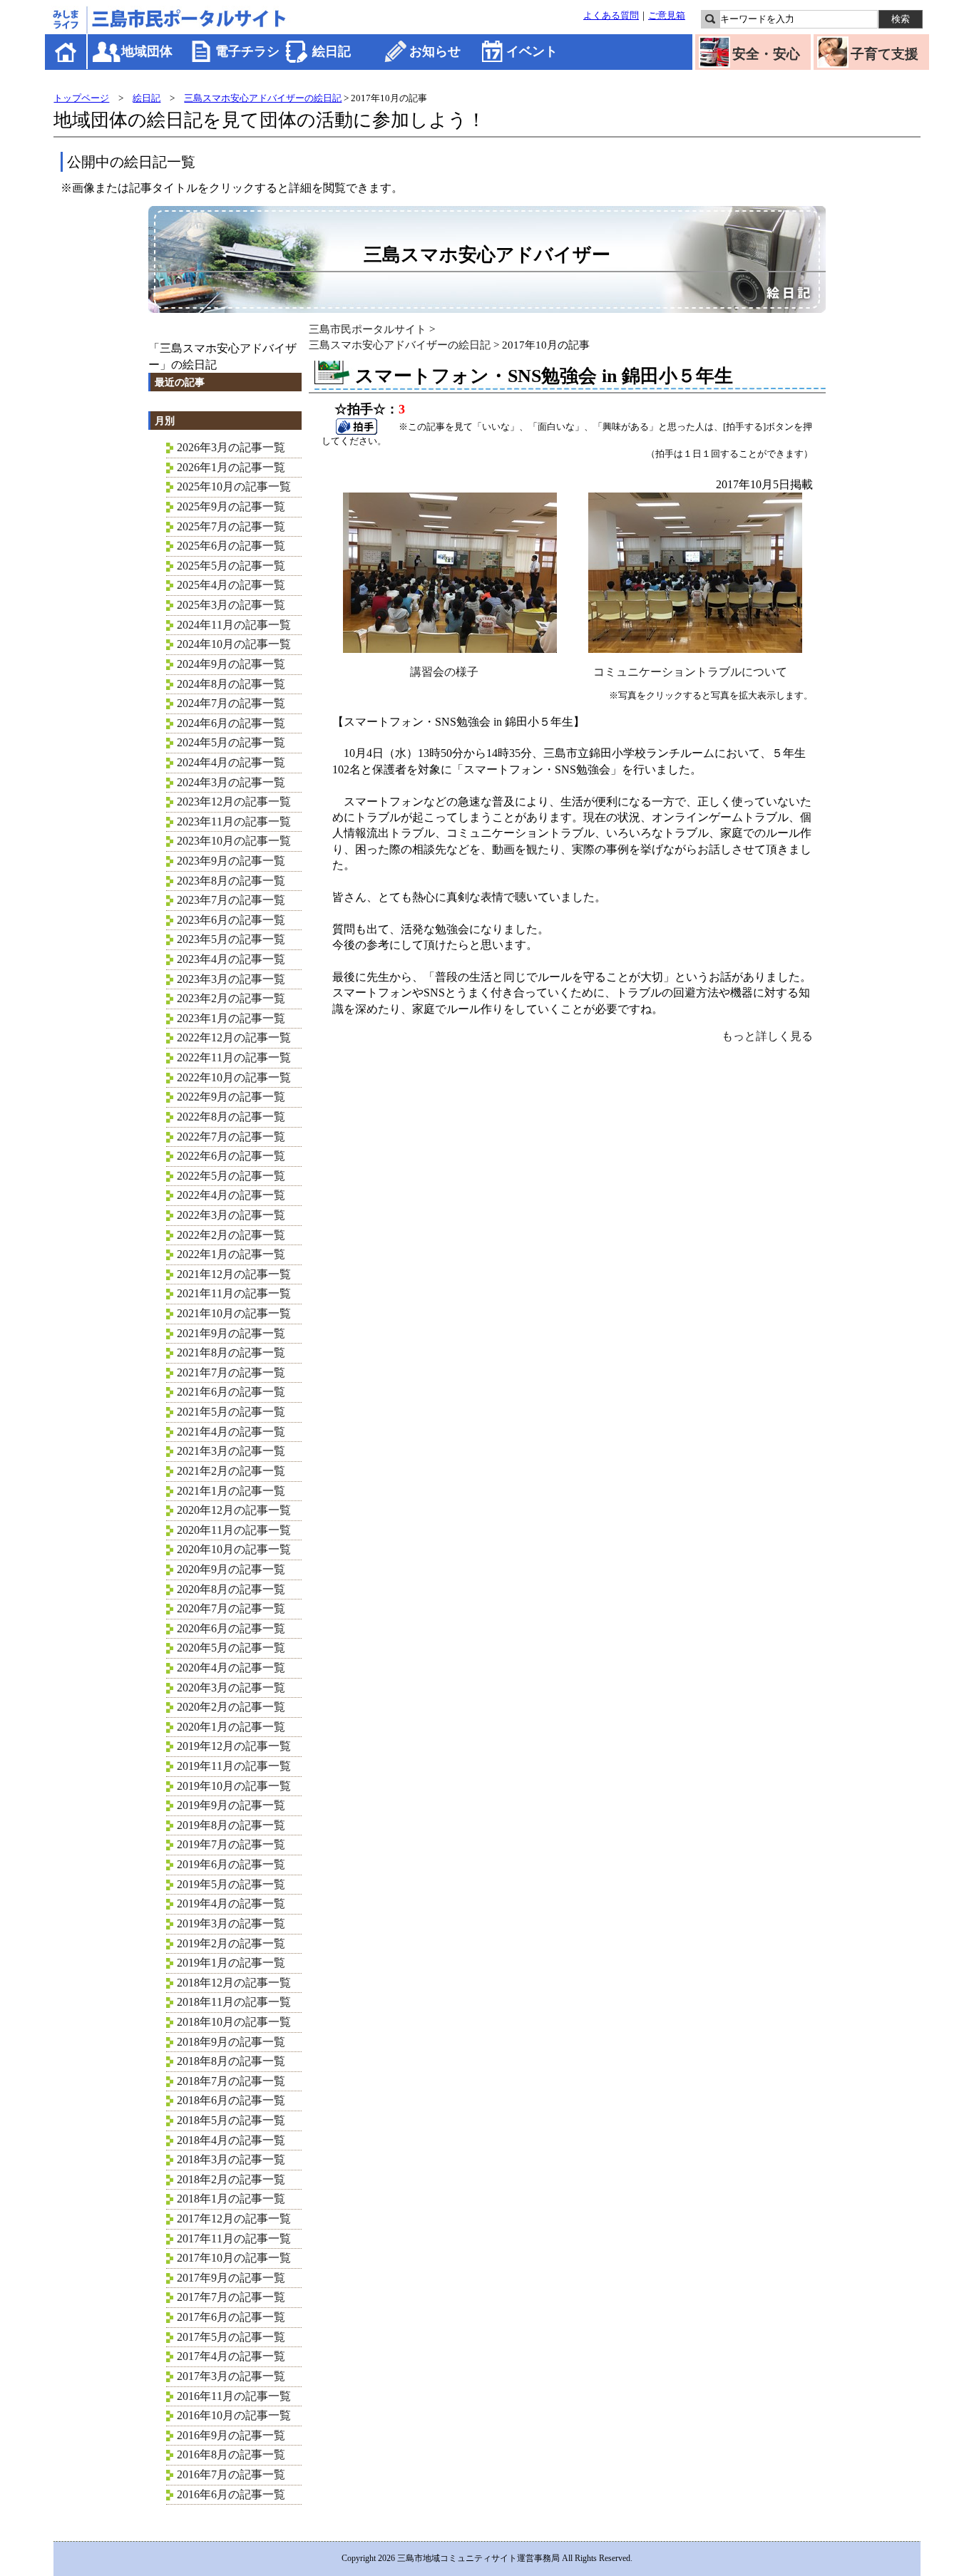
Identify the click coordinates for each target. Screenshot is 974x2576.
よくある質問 (611, 16)
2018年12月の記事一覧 (234, 1983)
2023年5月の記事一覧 (231, 939)
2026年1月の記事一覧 (231, 467)
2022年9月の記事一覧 (231, 1097)
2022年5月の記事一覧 (231, 1176)
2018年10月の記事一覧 (234, 2022)
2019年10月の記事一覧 (234, 1786)
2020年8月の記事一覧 (231, 1589)
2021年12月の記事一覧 (234, 1274)
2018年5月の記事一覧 (231, 2120)
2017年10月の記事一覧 (234, 2258)
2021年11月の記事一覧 (234, 1293)
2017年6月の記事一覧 (231, 2317)
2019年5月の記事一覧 (231, 1884)
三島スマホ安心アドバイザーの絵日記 (263, 98)
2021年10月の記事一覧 (234, 1313)
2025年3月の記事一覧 (231, 605)
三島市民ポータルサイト (368, 329)
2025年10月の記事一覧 (234, 486)
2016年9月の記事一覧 (231, 2435)
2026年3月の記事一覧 (231, 447)
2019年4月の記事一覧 (231, 1903)
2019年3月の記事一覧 (231, 1923)
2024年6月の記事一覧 (231, 723)
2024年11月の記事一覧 (234, 625)
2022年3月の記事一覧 (231, 1215)
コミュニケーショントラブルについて (690, 672)
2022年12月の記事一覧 (234, 1037)
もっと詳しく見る (767, 1036)
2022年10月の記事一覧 (234, 1077)
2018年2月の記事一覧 (231, 2179)
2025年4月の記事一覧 (231, 585)
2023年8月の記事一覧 (231, 881)
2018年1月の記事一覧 (231, 2199)
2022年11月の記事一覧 (234, 1057)
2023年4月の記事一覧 (231, 959)
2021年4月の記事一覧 (231, 1432)
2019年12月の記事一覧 (234, 1746)
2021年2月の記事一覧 (231, 1471)
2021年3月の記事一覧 (231, 1451)
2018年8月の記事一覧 (231, 2061)
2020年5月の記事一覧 (231, 1648)
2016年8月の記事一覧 (231, 2454)
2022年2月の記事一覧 (231, 1235)
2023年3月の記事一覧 (231, 979)
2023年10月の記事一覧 (234, 841)
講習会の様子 (444, 672)
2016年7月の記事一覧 (231, 2474)
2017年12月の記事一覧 (234, 2219)
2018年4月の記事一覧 (231, 2140)
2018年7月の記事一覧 (231, 2081)
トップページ (81, 98)
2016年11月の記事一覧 (234, 2396)
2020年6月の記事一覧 (231, 1628)
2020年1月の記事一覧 (231, 1727)
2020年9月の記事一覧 (231, 1569)
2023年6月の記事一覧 (231, 920)
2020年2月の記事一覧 (231, 1707)
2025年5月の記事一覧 (231, 566)
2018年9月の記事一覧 (231, 2042)
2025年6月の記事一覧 (231, 546)
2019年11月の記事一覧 (234, 1766)
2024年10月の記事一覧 (234, 644)
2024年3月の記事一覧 (231, 782)
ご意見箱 (667, 16)
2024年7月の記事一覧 (231, 703)
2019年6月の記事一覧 (231, 1864)
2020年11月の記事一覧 (234, 1530)
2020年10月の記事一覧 (234, 1549)
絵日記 (332, 51)
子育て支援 (885, 54)
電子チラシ (247, 51)
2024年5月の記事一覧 (231, 742)
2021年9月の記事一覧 (231, 1333)
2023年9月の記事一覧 (231, 861)
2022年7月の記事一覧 (231, 1137)
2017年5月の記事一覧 (231, 2337)
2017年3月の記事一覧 (231, 2376)
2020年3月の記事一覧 (231, 1688)
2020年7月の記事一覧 (231, 1608)
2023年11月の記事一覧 (234, 821)
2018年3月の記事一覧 (231, 2159)
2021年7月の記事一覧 (231, 1372)
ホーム (67, 52)
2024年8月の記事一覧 (231, 684)
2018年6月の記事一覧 (231, 2100)
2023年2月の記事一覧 (231, 998)
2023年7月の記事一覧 (231, 900)
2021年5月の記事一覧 (231, 1412)
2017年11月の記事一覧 (234, 2238)
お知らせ (435, 51)
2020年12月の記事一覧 (234, 1510)
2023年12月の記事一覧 (234, 802)
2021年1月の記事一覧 (231, 1491)
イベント (532, 51)
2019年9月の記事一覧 (231, 1805)
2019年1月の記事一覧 (231, 1963)
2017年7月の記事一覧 (231, 2297)
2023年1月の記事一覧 (231, 1018)
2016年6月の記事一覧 (231, 2494)
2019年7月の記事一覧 (231, 1844)
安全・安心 (766, 54)
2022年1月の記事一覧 (231, 1254)
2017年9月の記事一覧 (231, 2278)
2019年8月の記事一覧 (231, 1825)
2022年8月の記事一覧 (231, 1117)
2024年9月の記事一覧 (231, 664)
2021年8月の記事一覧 (231, 1353)
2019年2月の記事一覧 (231, 1943)
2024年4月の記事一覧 (231, 762)
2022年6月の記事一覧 (231, 1156)
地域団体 (147, 51)
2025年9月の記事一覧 (231, 506)
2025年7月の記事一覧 (231, 526)
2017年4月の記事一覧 (231, 2356)
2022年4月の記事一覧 (231, 1195)
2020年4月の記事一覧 (231, 1668)
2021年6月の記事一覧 (231, 1392)
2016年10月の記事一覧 (234, 2415)
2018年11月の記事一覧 (234, 2002)
